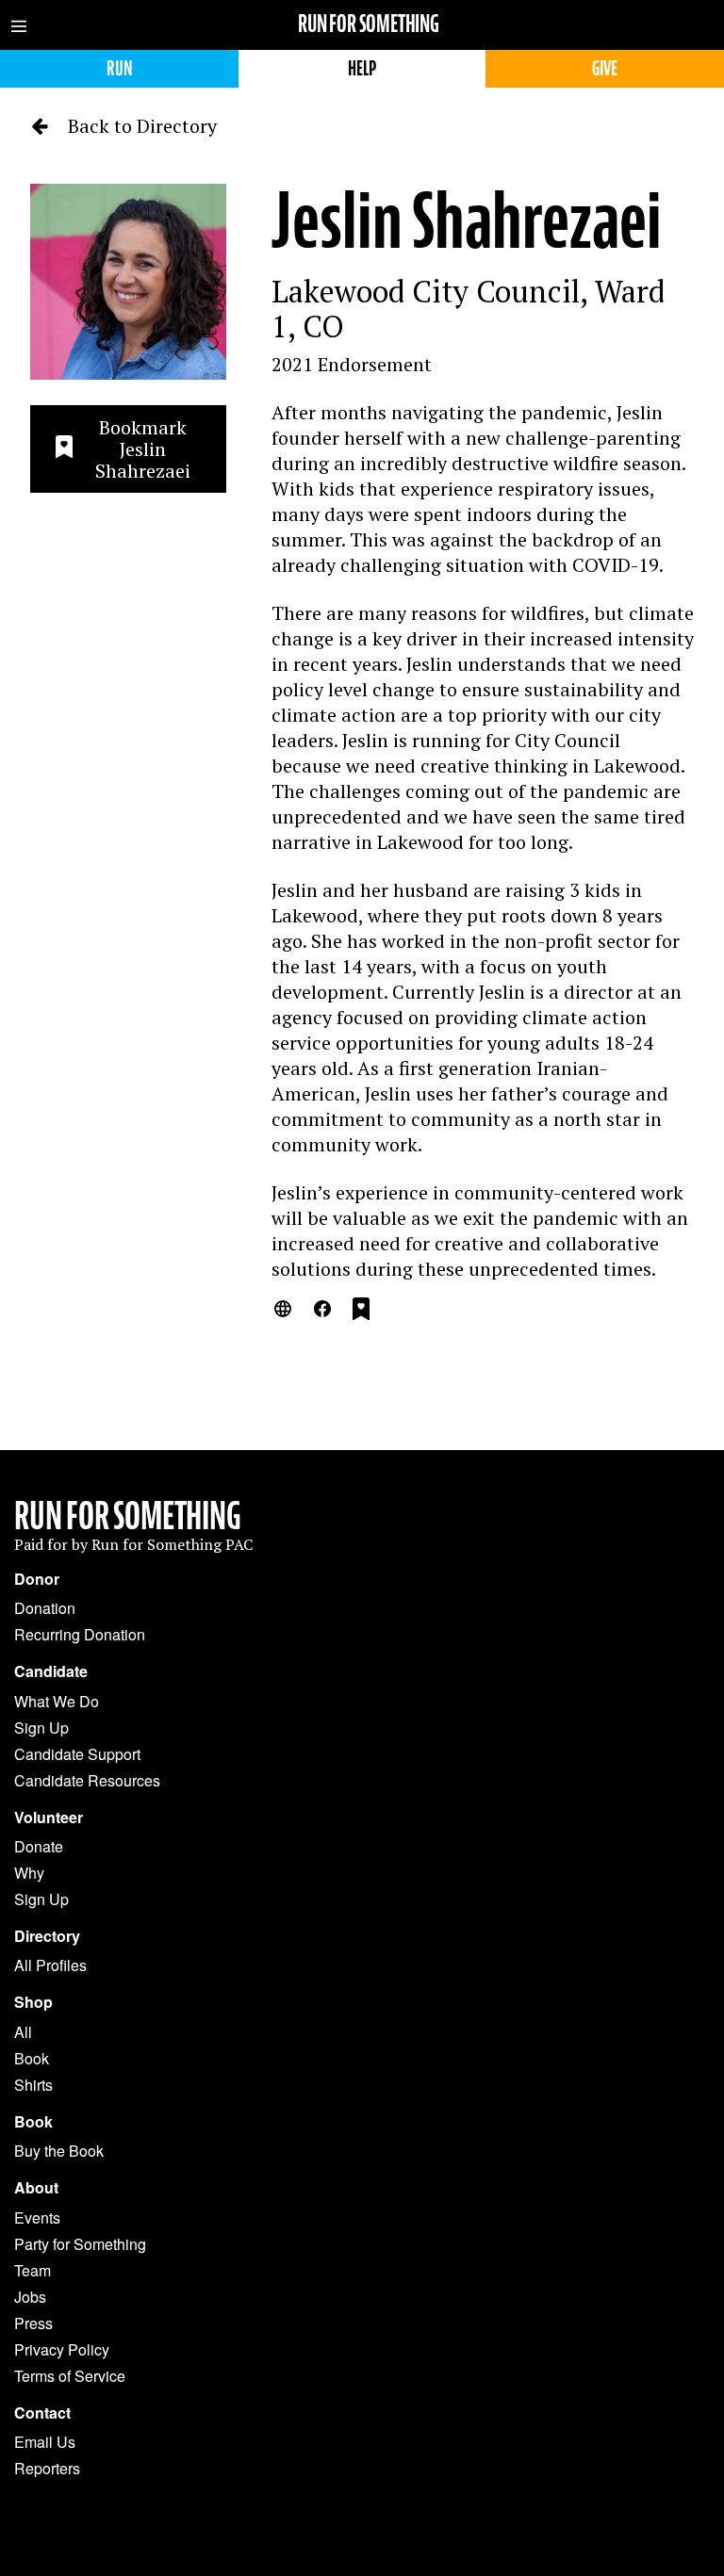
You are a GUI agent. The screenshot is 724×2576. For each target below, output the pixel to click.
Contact (42, 2413)
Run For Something (128, 1516)
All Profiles (50, 1965)
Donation (45, 1608)
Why (29, 1873)
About (36, 2188)
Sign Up (41, 1728)
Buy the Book (59, 2151)
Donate (39, 1846)
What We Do (57, 1701)
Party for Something (80, 2244)
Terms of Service (70, 2376)
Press (33, 2323)
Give (605, 68)
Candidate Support (77, 1754)
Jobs (30, 2297)
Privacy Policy (62, 2349)
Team (33, 2270)
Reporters (47, 2468)
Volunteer (49, 1818)
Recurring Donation (80, 1634)
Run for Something (369, 24)
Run (119, 68)
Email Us (45, 2442)
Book (32, 2058)
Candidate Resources (87, 1780)
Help (362, 68)
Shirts (33, 2085)
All (23, 2032)
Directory (47, 1936)
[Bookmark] (361, 1312)
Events (37, 2217)
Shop (33, 2002)
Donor (37, 1579)
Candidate (51, 1671)
